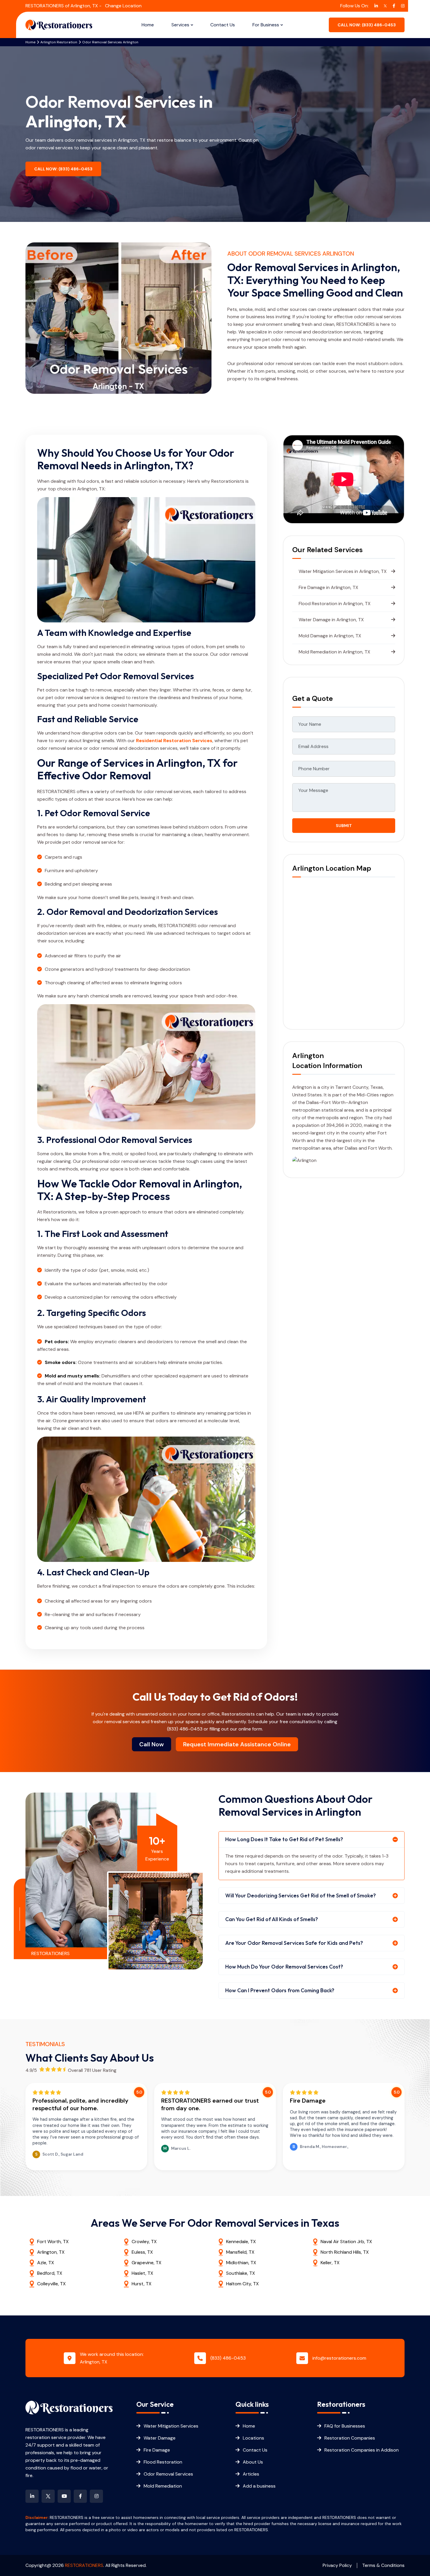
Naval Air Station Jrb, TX (346, 2242)
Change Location (123, 6)
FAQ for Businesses (345, 2426)
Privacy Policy (337, 2565)
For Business (266, 25)
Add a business (259, 2486)
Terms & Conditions (383, 2565)
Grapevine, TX (147, 2263)
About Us (253, 2462)
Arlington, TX (51, 2252)
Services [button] (180, 25)
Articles (251, 2474)
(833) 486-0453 (185, 1729)
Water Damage (160, 2438)
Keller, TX (330, 2263)
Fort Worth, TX (53, 2242)
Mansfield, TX (240, 2252)
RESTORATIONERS (84, 2565)
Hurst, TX (142, 2284)
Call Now (152, 1744)
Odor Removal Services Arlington (110, 42)
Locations (253, 2438)
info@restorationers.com (339, 2358)
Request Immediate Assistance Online (237, 1744)
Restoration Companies (350, 2438)
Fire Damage (157, 2450)
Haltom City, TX (242, 2284)
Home (148, 25)
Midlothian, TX (241, 2263)
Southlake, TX (241, 2273)
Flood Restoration (163, 2462)
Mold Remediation (163, 2486)
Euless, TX (142, 2252)
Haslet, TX (142, 2273)
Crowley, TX (144, 2242)
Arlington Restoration (59, 42)
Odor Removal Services (168, 2474)
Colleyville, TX (51, 2284)
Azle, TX (46, 2263)
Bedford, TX (50, 2273)
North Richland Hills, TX (345, 2252)
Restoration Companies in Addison (362, 2450)
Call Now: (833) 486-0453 (63, 169)
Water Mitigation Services (171, 2426)
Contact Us (223, 25)
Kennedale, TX (241, 2242)
